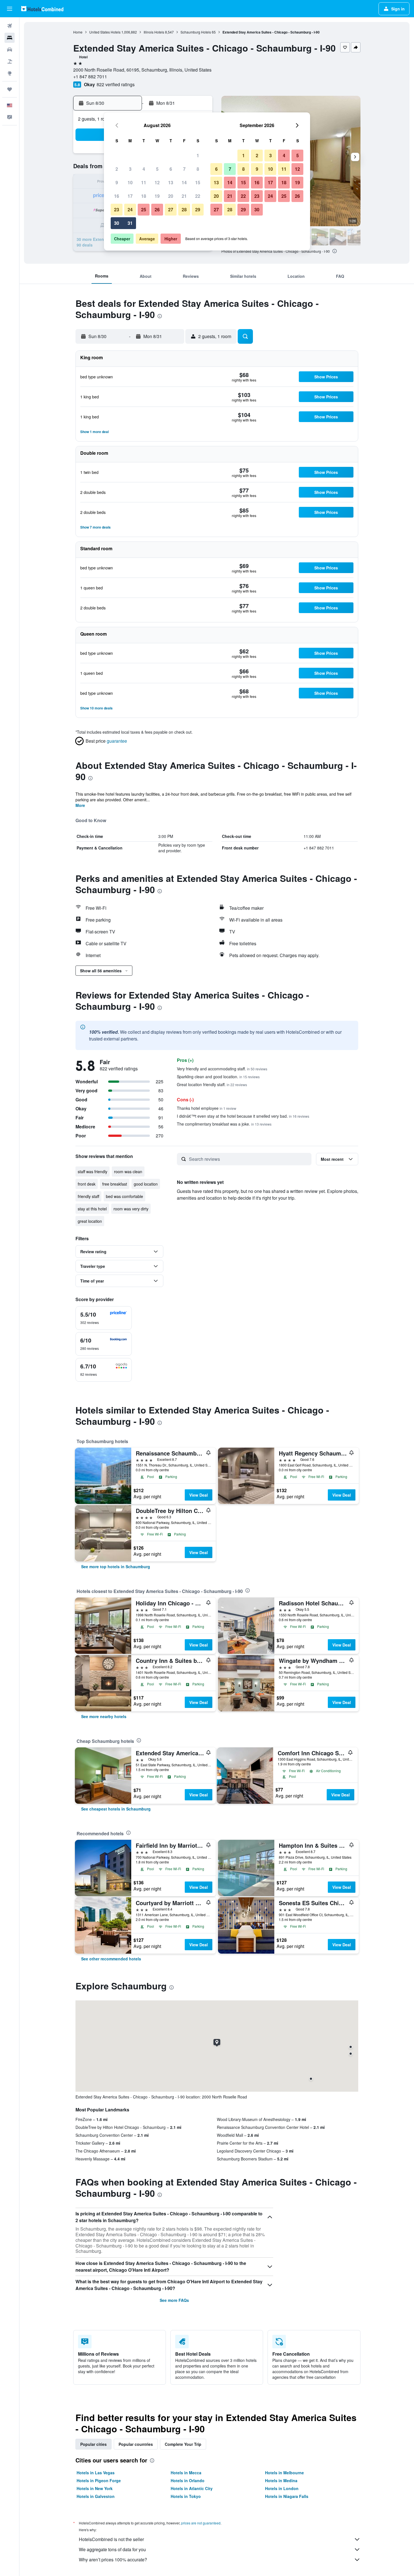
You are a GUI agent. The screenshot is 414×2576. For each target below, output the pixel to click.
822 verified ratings (116, 84)
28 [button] (184, 209)
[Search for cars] (10, 50)
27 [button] (171, 209)
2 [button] (117, 169)
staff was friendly (93, 1171)
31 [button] (130, 223)
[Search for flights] (10, 26)
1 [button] (198, 155)
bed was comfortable (124, 1196)
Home (78, 32)
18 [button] (144, 196)
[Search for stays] (10, 38)
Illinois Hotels (154, 32)
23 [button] (117, 209)
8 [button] (198, 169)
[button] (10, 9)
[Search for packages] (10, 61)
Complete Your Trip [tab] (183, 2444)
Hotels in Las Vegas (96, 2473)
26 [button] (157, 209)
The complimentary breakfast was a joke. (224, 1124)
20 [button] (171, 196)
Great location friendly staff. (212, 1084)
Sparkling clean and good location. (218, 1077)
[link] (116, 1567)
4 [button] (144, 169)
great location (90, 1221)
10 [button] (130, 182)
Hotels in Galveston (96, 2496)
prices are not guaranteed (201, 2523)
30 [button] (117, 223)
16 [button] (117, 196)
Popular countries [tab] (136, 2444)
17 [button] (130, 196)
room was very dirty (131, 1209)
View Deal (199, 1495)
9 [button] (117, 182)
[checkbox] (104, 1318)
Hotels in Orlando (188, 2480)
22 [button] (198, 196)
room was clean (128, 1171)
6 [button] (171, 169)
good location (146, 1184)
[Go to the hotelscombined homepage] (42, 9)
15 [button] (198, 182)
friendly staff (88, 1196)
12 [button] (157, 182)
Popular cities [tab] (94, 2444)
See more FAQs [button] (174, 2300)
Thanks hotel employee (207, 1108)
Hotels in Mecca (186, 2473)
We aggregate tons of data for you (112, 2549)
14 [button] (184, 182)
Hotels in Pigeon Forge (99, 2480)
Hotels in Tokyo (186, 2496)
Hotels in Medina (281, 2480)
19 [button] (157, 196)
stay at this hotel (92, 1209)
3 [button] (130, 169)
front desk (87, 1184)
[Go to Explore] (10, 73)
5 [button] (157, 169)
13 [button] (171, 182)
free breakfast (115, 1184)
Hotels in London (282, 2488)
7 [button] (184, 169)
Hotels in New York (95, 2488)
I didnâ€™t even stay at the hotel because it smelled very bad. (243, 1116)
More (80, 805)
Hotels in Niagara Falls (287, 2496)
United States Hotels (105, 32)
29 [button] (198, 209)
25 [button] (144, 209)
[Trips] (10, 89)
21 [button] (184, 196)
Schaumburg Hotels (196, 32)
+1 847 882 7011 (90, 76)
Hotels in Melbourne (284, 2473)
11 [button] (144, 182)
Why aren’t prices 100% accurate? (113, 2560)
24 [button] (130, 209)
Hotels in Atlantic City (192, 2488)
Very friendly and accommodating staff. (222, 1069)
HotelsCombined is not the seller (111, 2539)
